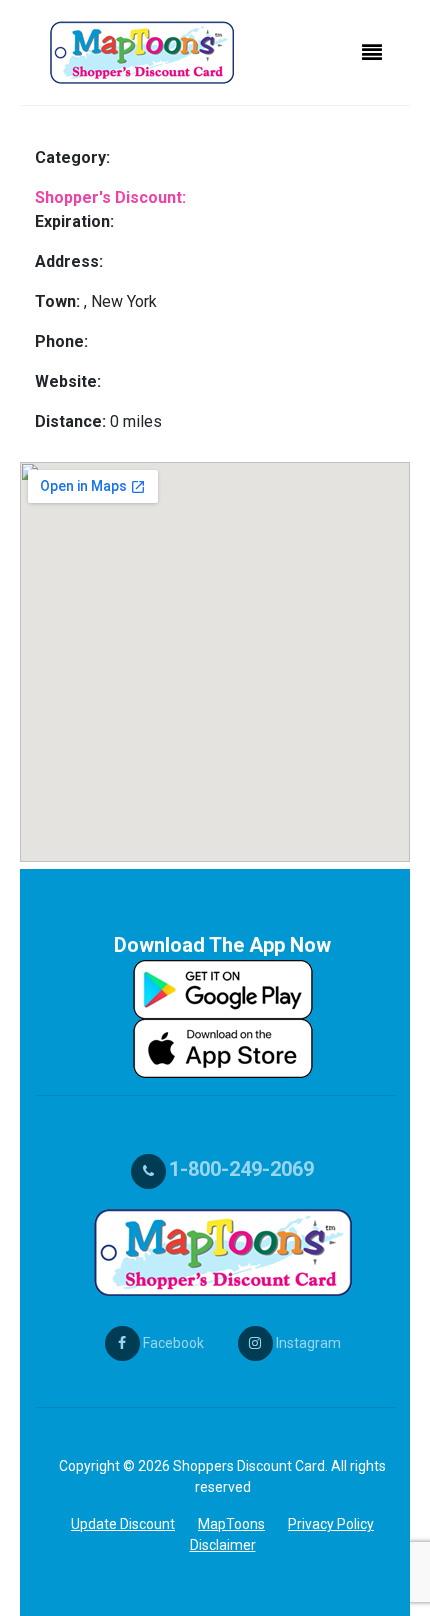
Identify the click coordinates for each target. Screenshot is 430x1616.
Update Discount (123, 1524)
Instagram (307, 1343)
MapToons (231, 1524)
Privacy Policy (331, 1524)
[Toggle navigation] (372, 53)
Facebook (172, 1343)
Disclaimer (223, 1545)
